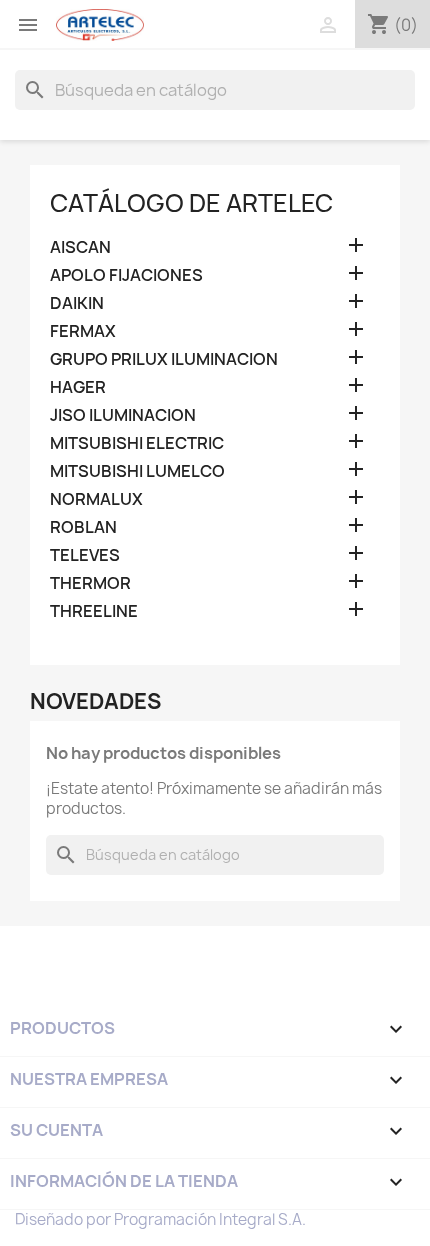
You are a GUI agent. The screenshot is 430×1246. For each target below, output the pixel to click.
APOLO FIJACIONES (126, 275)
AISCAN (80, 247)
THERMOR (90, 583)
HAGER (78, 387)
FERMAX (83, 331)
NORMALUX (96, 499)
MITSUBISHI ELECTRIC (137, 443)
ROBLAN (83, 527)
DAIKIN (77, 303)
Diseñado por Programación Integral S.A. (160, 1219)
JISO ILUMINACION (123, 415)
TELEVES (85, 555)
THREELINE (94, 611)
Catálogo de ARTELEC (191, 203)
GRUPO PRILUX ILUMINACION (164, 359)
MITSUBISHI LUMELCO (137, 471)
